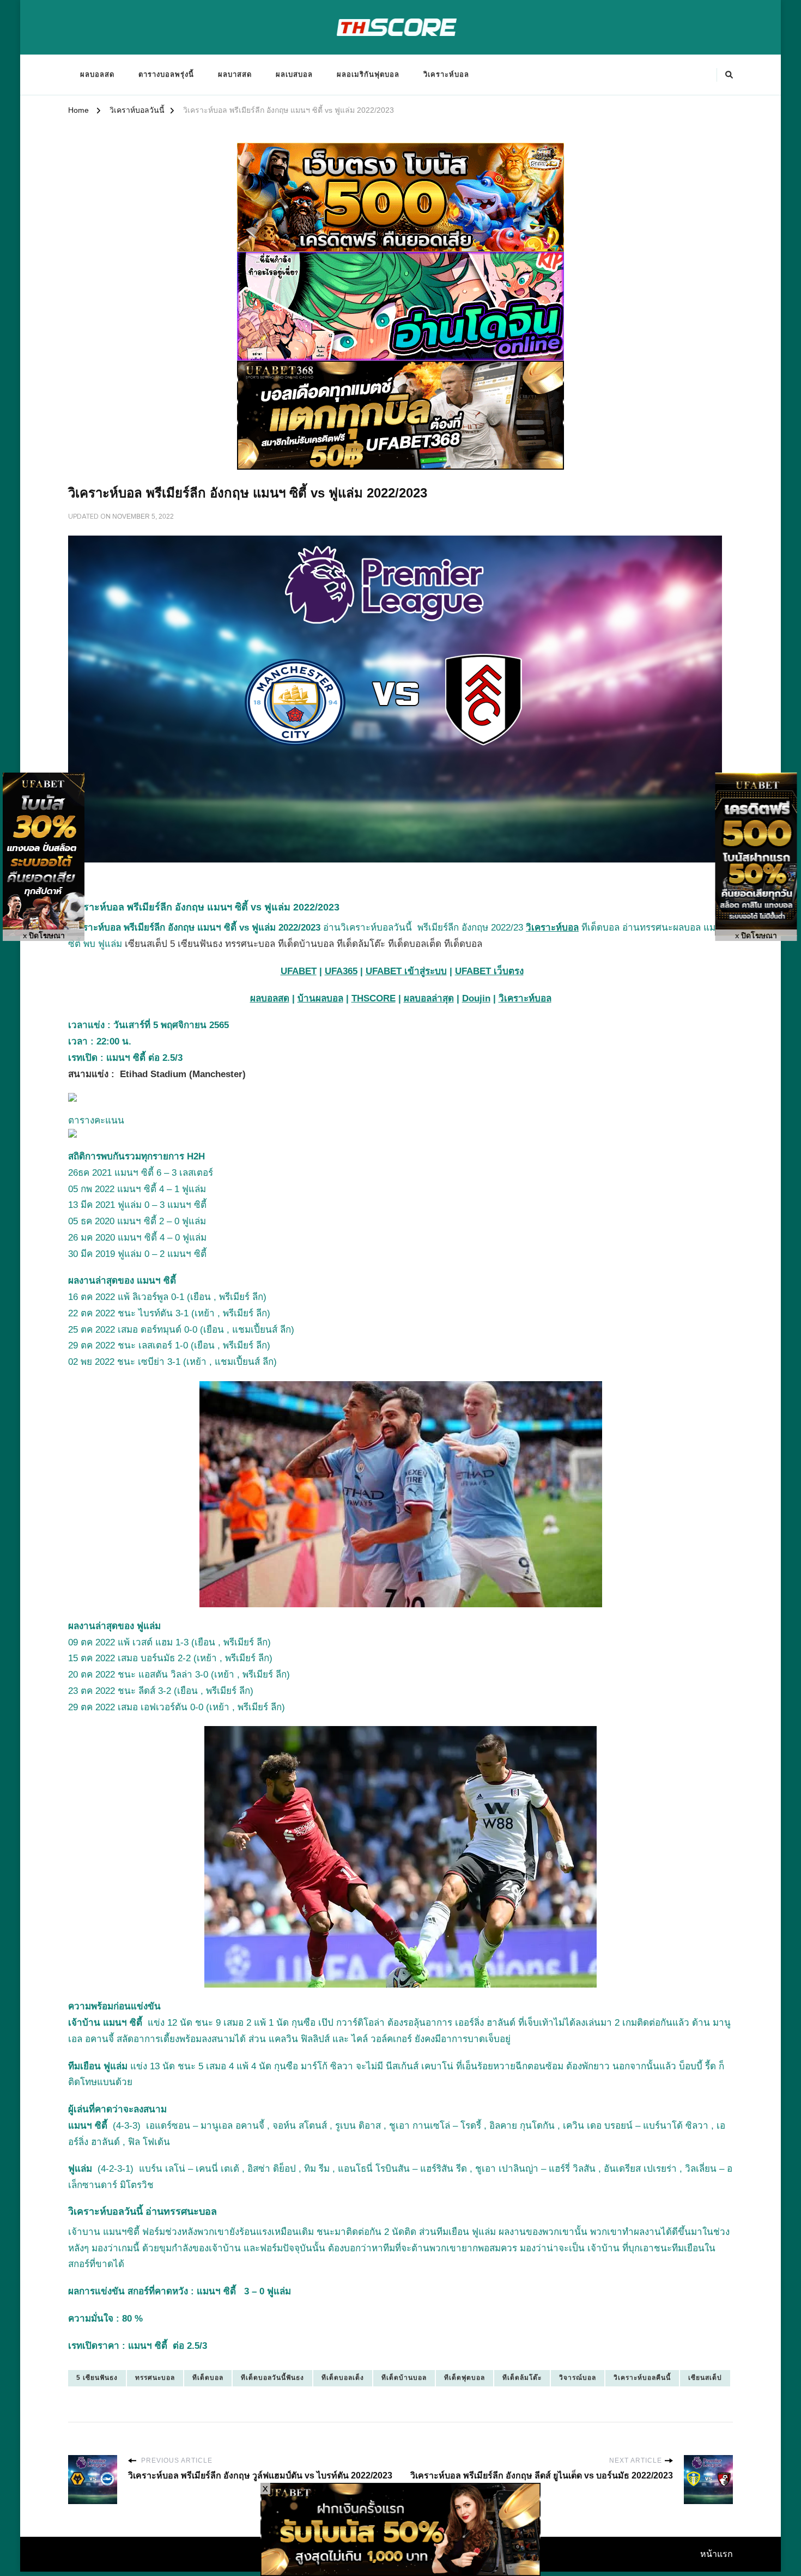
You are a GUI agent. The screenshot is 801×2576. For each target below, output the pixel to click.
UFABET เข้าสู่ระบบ (406, 971)
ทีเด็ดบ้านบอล (404, 2378)
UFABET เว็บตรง (489, 971)
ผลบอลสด (97, 74)
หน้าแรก (717, 2554)
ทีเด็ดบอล (208, 2378)
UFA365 (341, 971)
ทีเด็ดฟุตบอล (465, 2378)
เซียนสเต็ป (705, 2378)
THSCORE (374, 998)
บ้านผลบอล (320, 998)
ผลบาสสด (235, 74)
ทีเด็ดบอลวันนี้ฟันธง (272, 2378)
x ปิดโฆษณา (44, 936)
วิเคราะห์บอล (446, 74)
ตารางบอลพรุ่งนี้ (166, 74)
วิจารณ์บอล (578, 2378)
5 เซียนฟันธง (97, 2378)
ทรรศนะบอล (155, 2378)
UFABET (299, 971)
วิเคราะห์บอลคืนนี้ (642, 2378)
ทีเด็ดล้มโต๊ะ (522, 2378)
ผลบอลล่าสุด (429, 998)
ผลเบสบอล (294, 74)
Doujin (476, 998)
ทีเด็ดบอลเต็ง (343, 2378)
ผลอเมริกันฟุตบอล (368, 74)
